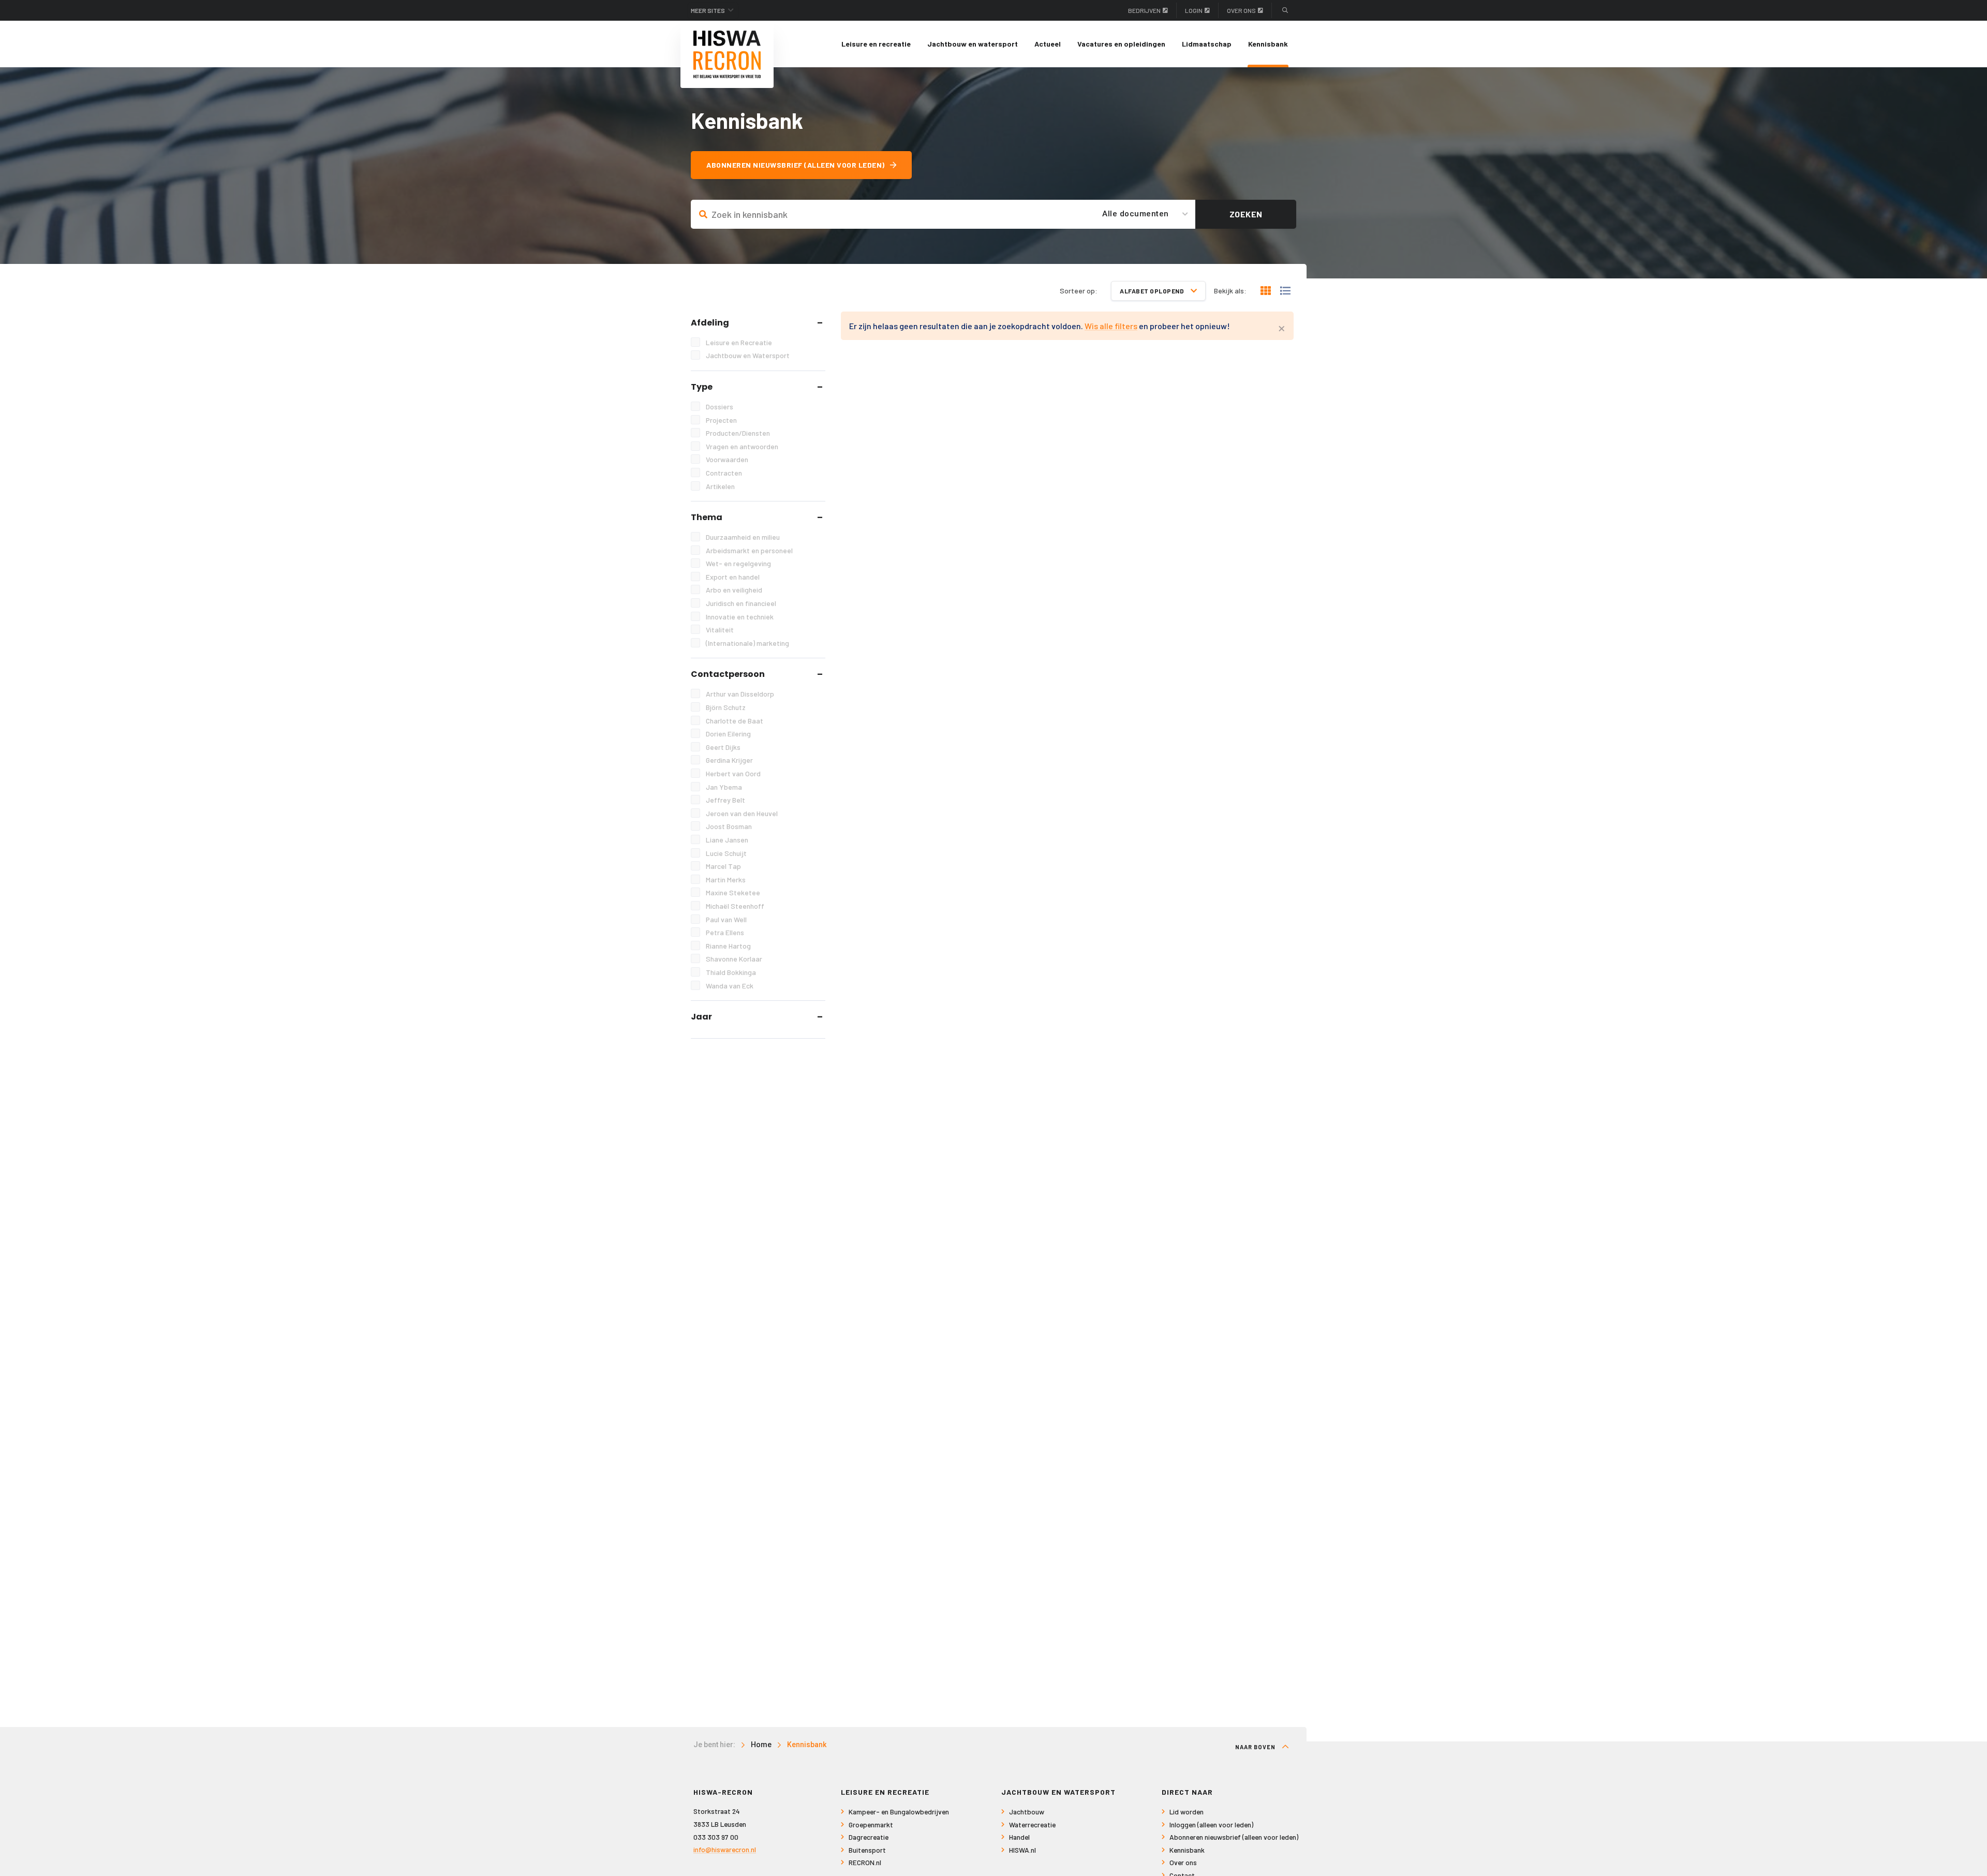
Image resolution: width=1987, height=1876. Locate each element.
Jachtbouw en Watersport (748, 355)
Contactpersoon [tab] (728, 674)
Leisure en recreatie (876, 44)
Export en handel (733, 577)
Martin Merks (726, 880)
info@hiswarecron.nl (725, 1849)
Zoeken (1246, 214)
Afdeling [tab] (710, 323)
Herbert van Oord (733, 773)
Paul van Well (726, 919)
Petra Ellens (725, 932)
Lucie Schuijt (726, 853)
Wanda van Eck (730, 986)
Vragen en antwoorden (742, 446)
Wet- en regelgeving (738, 563)
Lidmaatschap (1207, 44)
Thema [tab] (707, 517)
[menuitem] (876, 44)
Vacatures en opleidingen (1121, 44)
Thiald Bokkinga (731, 972)
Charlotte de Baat (735, 721)
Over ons (1241, 10)
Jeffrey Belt (725, 800)
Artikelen (720, 486)
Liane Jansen (727, 840)
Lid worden (1187, 1812)
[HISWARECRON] (727, 54)
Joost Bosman (729, 826)
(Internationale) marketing (747, 643)
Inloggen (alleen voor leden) (1211, 1825)
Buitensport (867, 1850)
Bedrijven (1144, 10)
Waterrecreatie (1032, 1825)
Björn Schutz (726, 707)
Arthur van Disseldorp (740, 694)
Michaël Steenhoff (735, 906)
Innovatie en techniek (740, 617)
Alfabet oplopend (1153, 291)
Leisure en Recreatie (739, 342)
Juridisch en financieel (741, 603)
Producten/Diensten (738, 433)
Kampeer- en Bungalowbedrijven (899, 1812)
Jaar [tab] (701, 1017)
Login (1194, 10)
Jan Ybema (724, 787)
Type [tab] (702, 387)
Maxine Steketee (733, 892)
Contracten (724, 473)
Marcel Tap (723, 866)
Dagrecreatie (869, 1837)
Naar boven (1256, 1747)
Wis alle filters (1111, 326)
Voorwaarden (727, 459)
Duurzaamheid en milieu (743, 537)
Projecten (721, 420)
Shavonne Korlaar (734, 959)
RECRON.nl (865, 1862)
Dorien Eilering (728, 734)
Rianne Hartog (728, 946)
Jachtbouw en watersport (973, 44)
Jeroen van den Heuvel (742, 813)
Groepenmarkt (871, 1825)
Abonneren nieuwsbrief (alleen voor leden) (796, 165)
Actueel (1048, 44)
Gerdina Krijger (729, 760)
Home (761, 1745)
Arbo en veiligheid (734, 590)
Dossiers (720, 407)
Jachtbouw (1027, 1812)
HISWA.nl (1022, 1850)
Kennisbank (1268, 44)
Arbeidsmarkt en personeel (749, 550)
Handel (1019, 1837)
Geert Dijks (723, 747)
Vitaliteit (720, 630)
